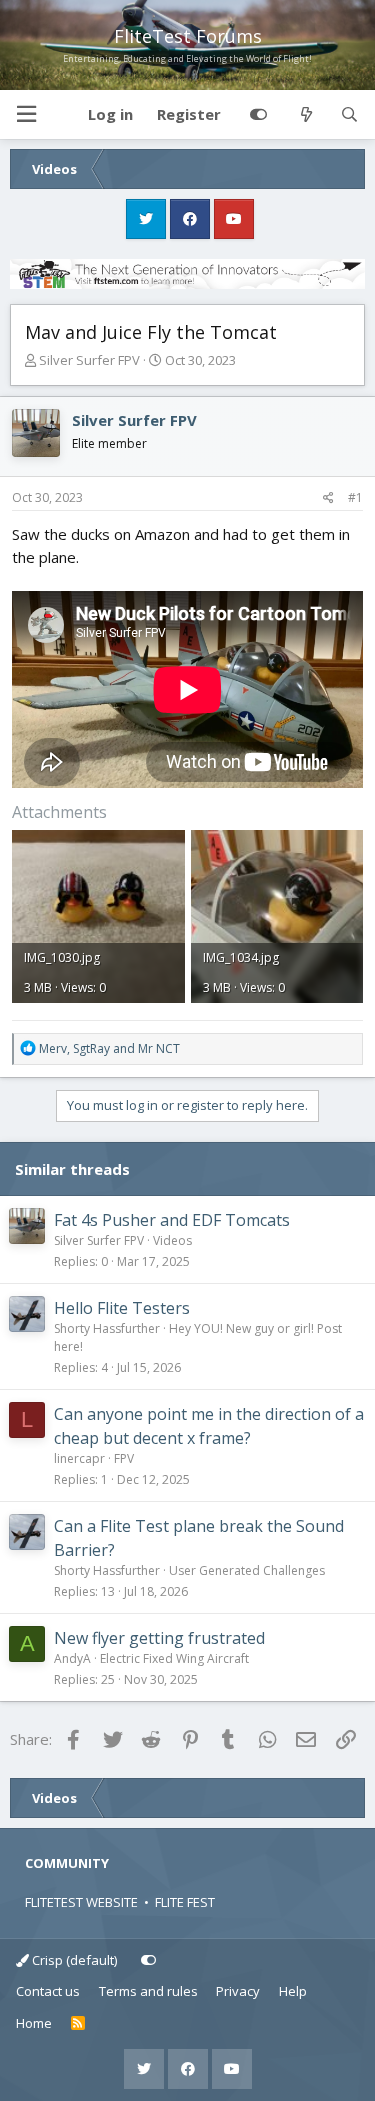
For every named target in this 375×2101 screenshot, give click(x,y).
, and (109, 1048)
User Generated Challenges (247, 1570)
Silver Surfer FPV (89, 360)
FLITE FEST (185, 1902)
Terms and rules (148, 1991)
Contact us (48, 1991)
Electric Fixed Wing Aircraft (174, 1658)
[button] (26, 114)
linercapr (79, 1458)
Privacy (238, 1991)
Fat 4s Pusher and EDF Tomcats (172, 1220)
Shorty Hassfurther (107, 1328)
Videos (172, 1240)
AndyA (72, 1658)
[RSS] (78, 2024)
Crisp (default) (73, 1960)
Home (34, 2023)
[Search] (349, 115)
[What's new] (305, 115)
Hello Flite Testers (122, 1308)
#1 (355, 497)
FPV (124, 1458)
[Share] (328, 498)
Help (293, 1991)
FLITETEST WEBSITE (81, 1902)
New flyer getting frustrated (159, 1638)
